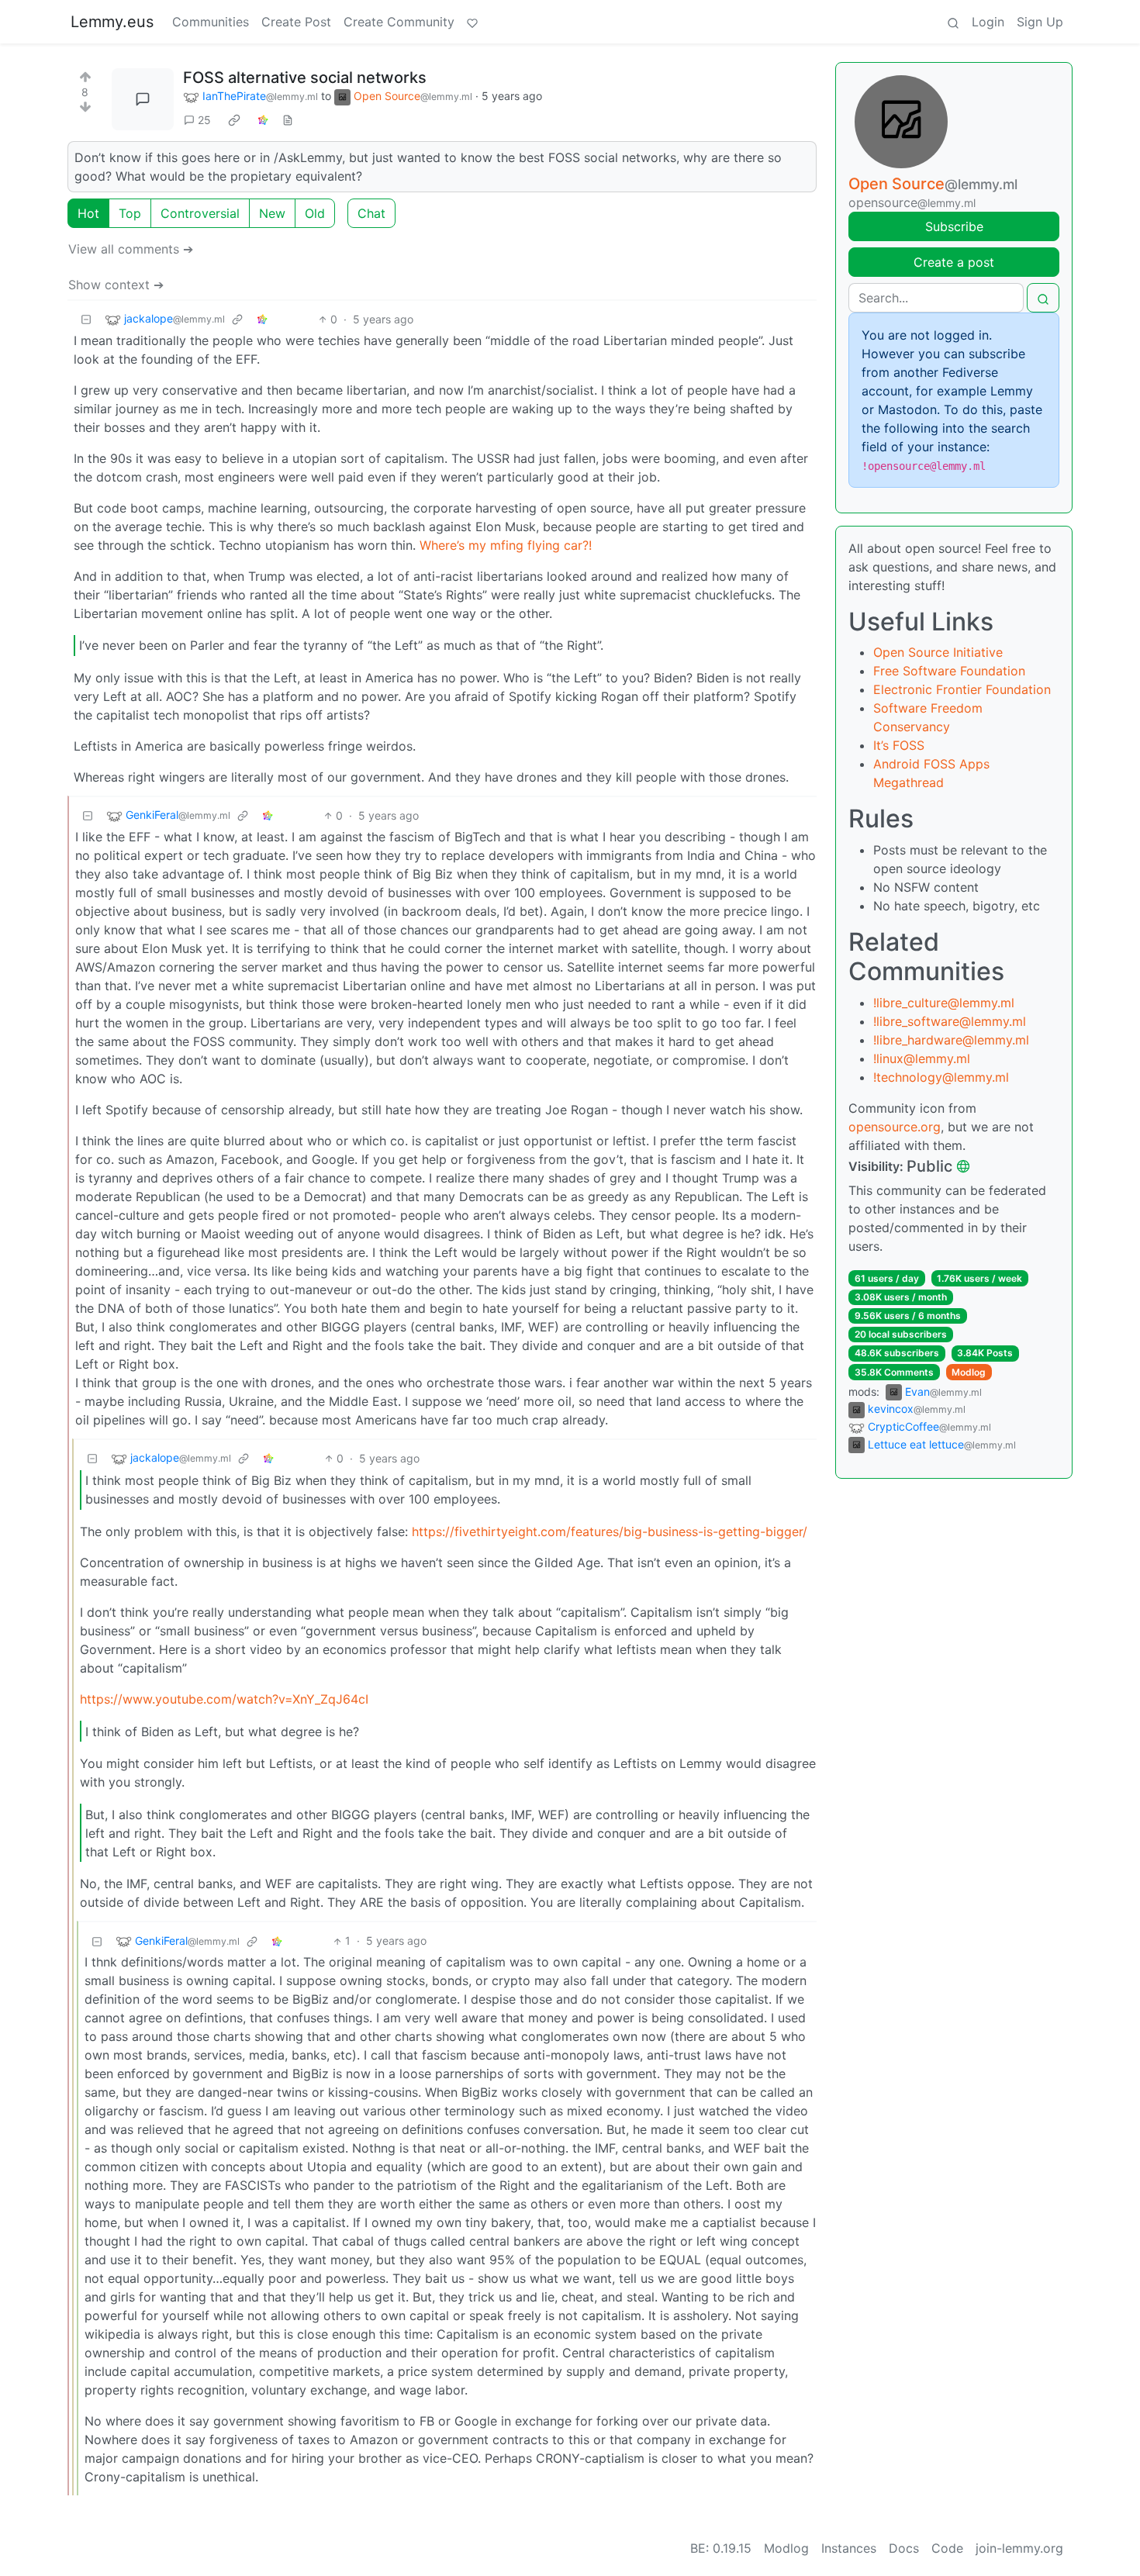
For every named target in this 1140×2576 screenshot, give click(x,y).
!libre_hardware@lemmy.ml (951, 1040)
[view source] (288, 120)
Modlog (969, 1372)
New (272, 213)
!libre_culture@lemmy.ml (944, 1003)
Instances (849, 2548)
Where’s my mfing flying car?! (506, 545)
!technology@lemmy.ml (941, 1077)
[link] (234, 120)
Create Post (296, 22)
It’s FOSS (899, 745)
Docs (904, 2548)
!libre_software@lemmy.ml (950, 1021)
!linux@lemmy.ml (922, 1058)
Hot (88, 213)
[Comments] (143, 99)
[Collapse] (86, 319)
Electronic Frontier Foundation (962, 689)
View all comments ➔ (131, 249)
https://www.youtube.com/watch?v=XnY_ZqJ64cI (224, 1699)
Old (315, 213)
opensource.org (895, 1127)
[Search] (953, 22)
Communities (211, 22)
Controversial (200, 213)
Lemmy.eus (112, 22)
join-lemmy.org (1019, 2548)
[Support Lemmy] (472, 22)
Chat (371, 213)
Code (947, 2548)
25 (204, 120)
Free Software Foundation (949, 671)
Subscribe (954, 226)
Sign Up (1040, 22)
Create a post (954, 262)
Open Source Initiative (938, 652)
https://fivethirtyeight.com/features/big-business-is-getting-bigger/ (610, 1531)
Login (988, 22)
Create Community (399, 22)
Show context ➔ (116, 285)
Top (130, 213)
